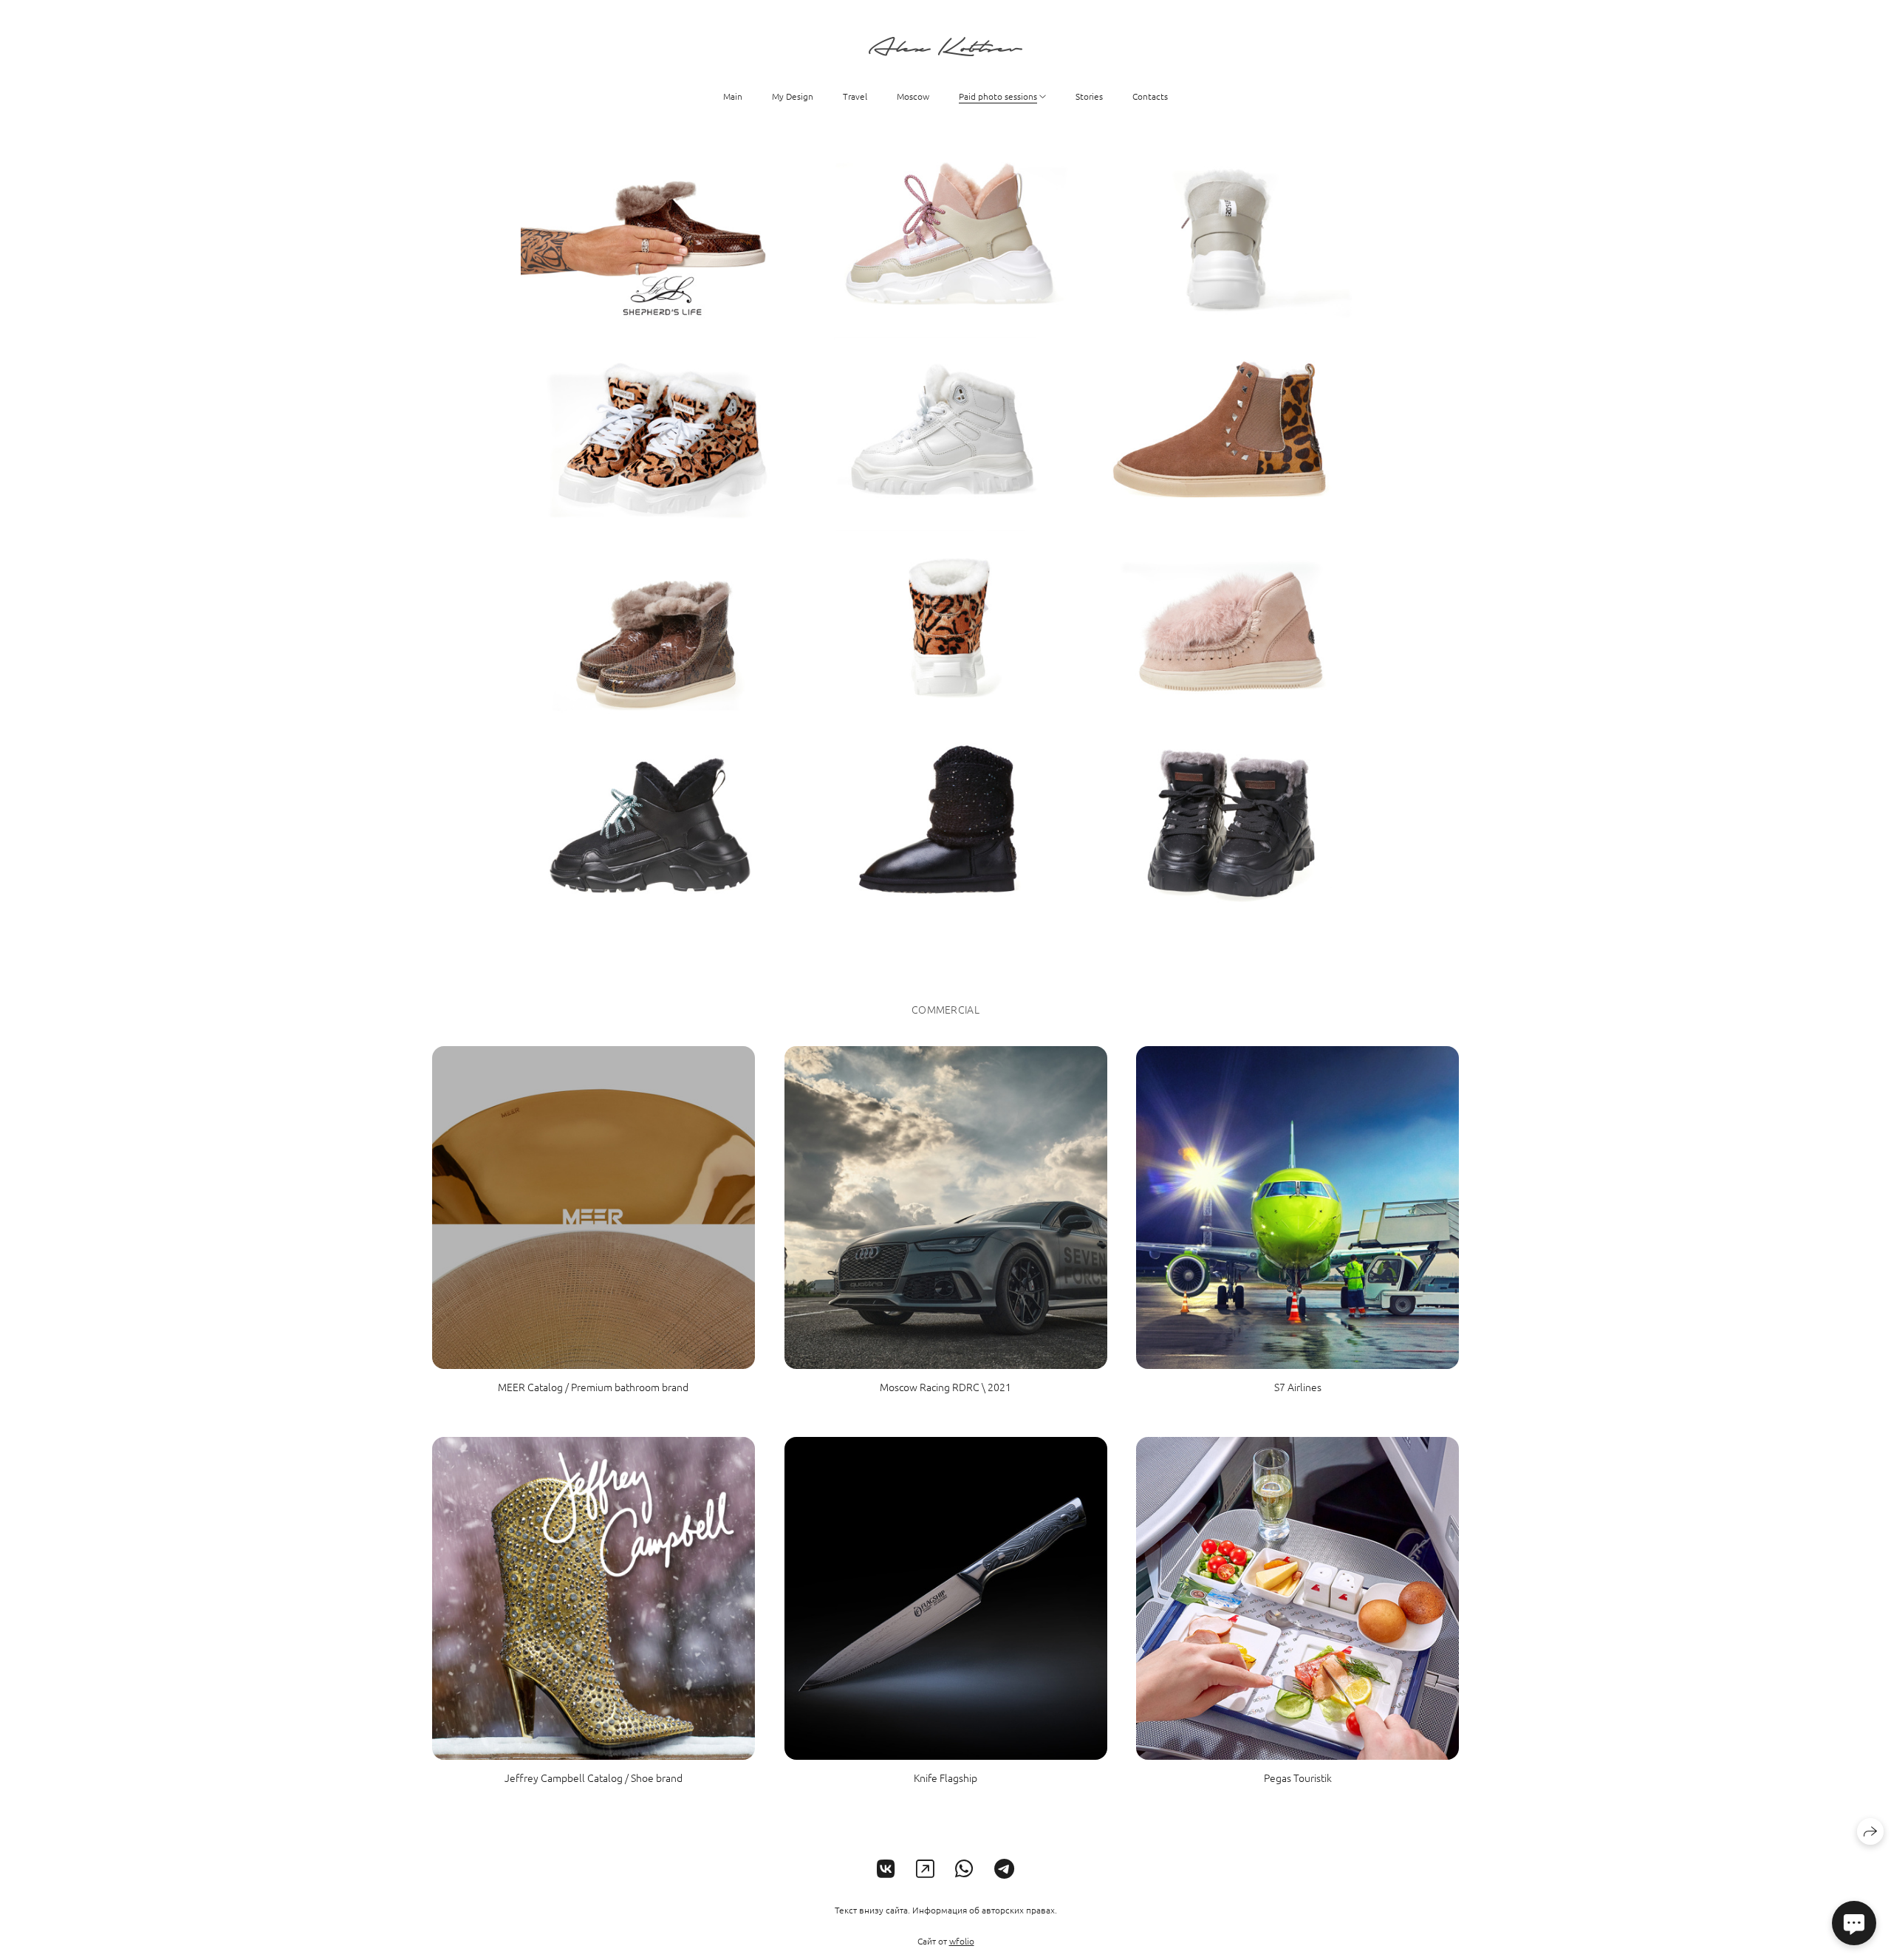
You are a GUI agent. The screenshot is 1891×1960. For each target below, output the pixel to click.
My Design (793, 96)
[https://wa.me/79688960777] (964, 1869)
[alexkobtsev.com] (945, 47)
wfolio (962, 1941)
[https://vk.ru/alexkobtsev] (886, 1869)
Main (733, 96)
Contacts (1150, 96)
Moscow (913, 96)
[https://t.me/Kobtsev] (1004, 1869)
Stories (1089, 96)
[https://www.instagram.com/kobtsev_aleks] (925, 1869)
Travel (855, 96)
